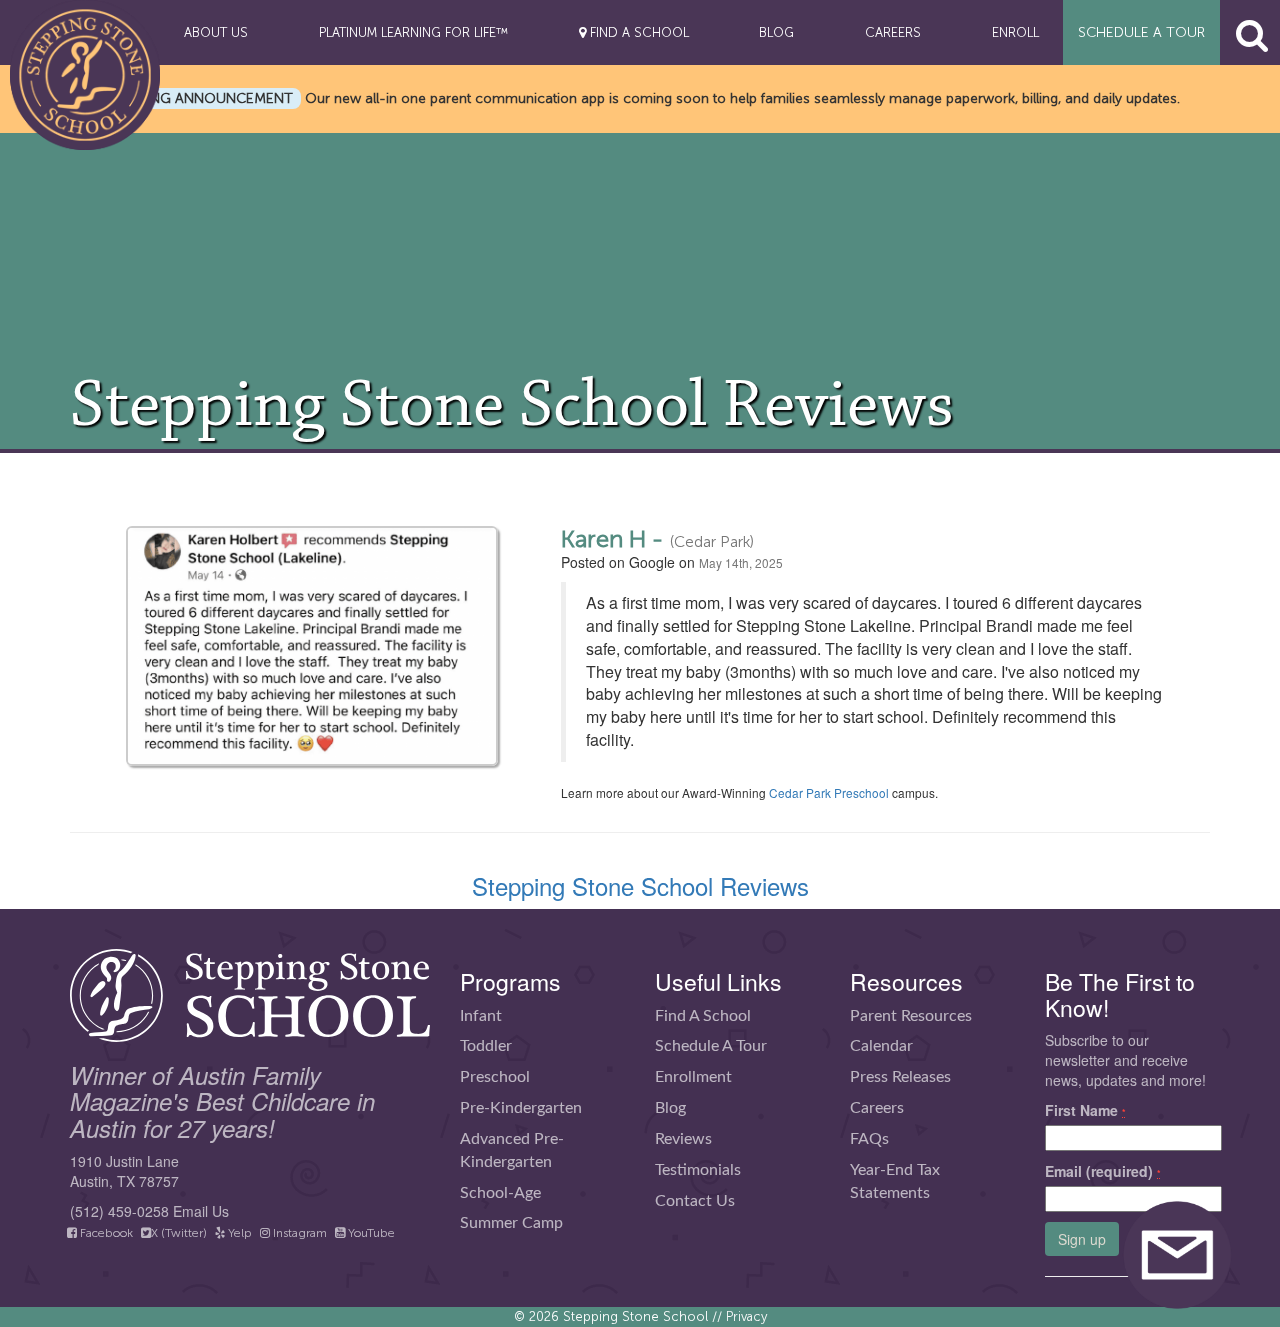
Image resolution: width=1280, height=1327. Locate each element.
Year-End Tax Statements (895, 1181)
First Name (1085, 1110)
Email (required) (1103, 1171)
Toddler (486, 1046)
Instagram (298, 1233)
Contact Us (695, 1201)
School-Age (500, 1193)
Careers (877, 1108)
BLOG (776, 32)
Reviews (683, 1139)
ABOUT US (216, 32)
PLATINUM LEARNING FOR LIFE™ (413, 32)
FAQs (869, 1139)
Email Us (201, 1211)
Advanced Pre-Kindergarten (512, 1150)
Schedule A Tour (711, 1046)
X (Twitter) (179, 1233)
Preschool (495, 1077)
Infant (481, 1016)
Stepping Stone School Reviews (640, 885)
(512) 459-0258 (119, 1211)
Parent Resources (911, 1016)
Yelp (238, 1233)
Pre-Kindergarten (521, 1108)
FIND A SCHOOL (637, 32)
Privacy (746, 1316)
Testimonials (698, 1170)
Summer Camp (511, 1223)
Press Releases (900, 1077)
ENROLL (1015, 32)
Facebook (105, 1233)
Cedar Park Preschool (829, 792)
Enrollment (693, 1077)
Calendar (881, 1046)
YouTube (370, 1233)
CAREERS (893, 32)
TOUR (1141, 32)
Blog (670, 1108)
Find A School (703, 1016)
